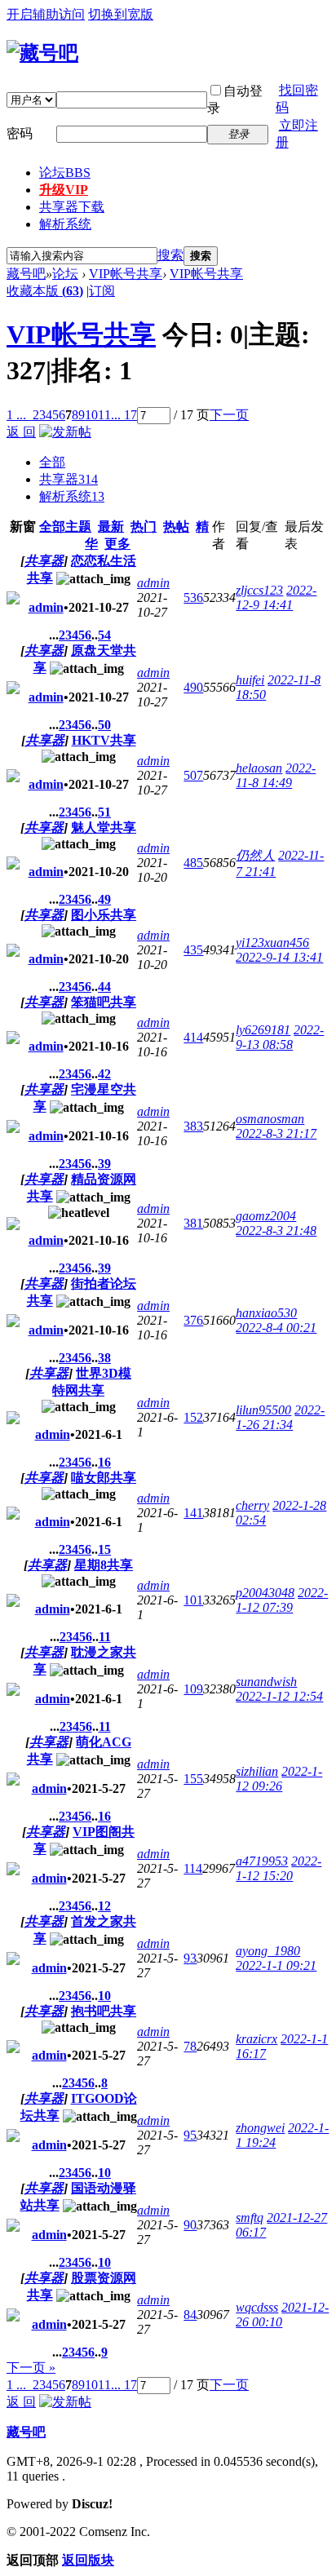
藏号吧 (26, 274)
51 (104, 812)
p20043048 (265, 1593)
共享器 (69, 479)
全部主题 (65, 527)
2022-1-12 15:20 (279, 1868)
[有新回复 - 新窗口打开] (13, 600)
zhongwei (260, 2128)
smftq (250, 2217)
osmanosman (270, 1119)
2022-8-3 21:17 (276, 1133)
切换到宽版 (121, 14)
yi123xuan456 (272, 943)
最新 (111, 527)
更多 (117, 544)
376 (193, 1320)
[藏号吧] (42, 53)
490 (193, 687)
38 (104, 1358)
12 (104, 1906)
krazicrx (256, 2039)
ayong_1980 (268, 1951)
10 (91, 415)
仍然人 (255, 855)
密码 (20, 133)
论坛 (65, 173)
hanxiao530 (266, 1313)
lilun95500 (263, 1410)
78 (190, 2046)
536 (193, 598)
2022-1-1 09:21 (276, 1965)
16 (104, 1462)
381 (193, 1223)
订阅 (102, 291)
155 (193, 1779)
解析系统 (65, 224)
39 (104, 1164)
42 (104, 1074)
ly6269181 (263, 1030)
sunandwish (266, 1682)
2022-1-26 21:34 (280, 1417)
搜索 (170, 255)
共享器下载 (72, 207)
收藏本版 (45, 291)
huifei (250, 680)
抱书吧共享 (104, 2011)
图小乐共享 (104, 915)
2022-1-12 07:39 (282, 1600)
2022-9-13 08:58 (280, 1037)
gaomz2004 (266, 1216)
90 (190, 2225)
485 (193, 863)
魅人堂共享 (104, 828)
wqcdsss (257, 2307)
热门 (144, 527)
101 (193, 1600)
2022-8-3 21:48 (276, 1230)
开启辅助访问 (46, 14)
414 (193, 1037)
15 (104, 1549)
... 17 (124, 415)
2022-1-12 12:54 (279, 1696)
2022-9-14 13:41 (279, 957)
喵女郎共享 (104, 1478)
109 (193, 1689)
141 (193, 1513)
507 (193, 775)
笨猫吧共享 (104, 1002)
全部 (52, 462)
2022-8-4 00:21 (276, 1328)
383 (193, 1126)
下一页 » (31, 2368)
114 (193, 1868)
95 (190, 2135)
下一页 (229, 415)
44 (104, 987)
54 (104, 635)
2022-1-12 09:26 (279, 1779)
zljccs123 (259, 590)
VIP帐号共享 (126, 274)
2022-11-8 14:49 (276, 775)
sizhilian (257, 1771)
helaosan (259, 768)
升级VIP (64, 190)
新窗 (23, 527)
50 (104, 725)
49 (104, 899)
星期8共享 (104, 1565)
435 (193, 950)
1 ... (16, 415)
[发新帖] (65, 432)
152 (193, 1417)
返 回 (21, 432)
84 (190, 2315)
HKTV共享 (104, 740)
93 (190, 1958)
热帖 (176, 527)
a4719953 (262, 1861)
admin (46, 607)
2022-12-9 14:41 (276, 598)
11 (104, 415)
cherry (252, 1505)
